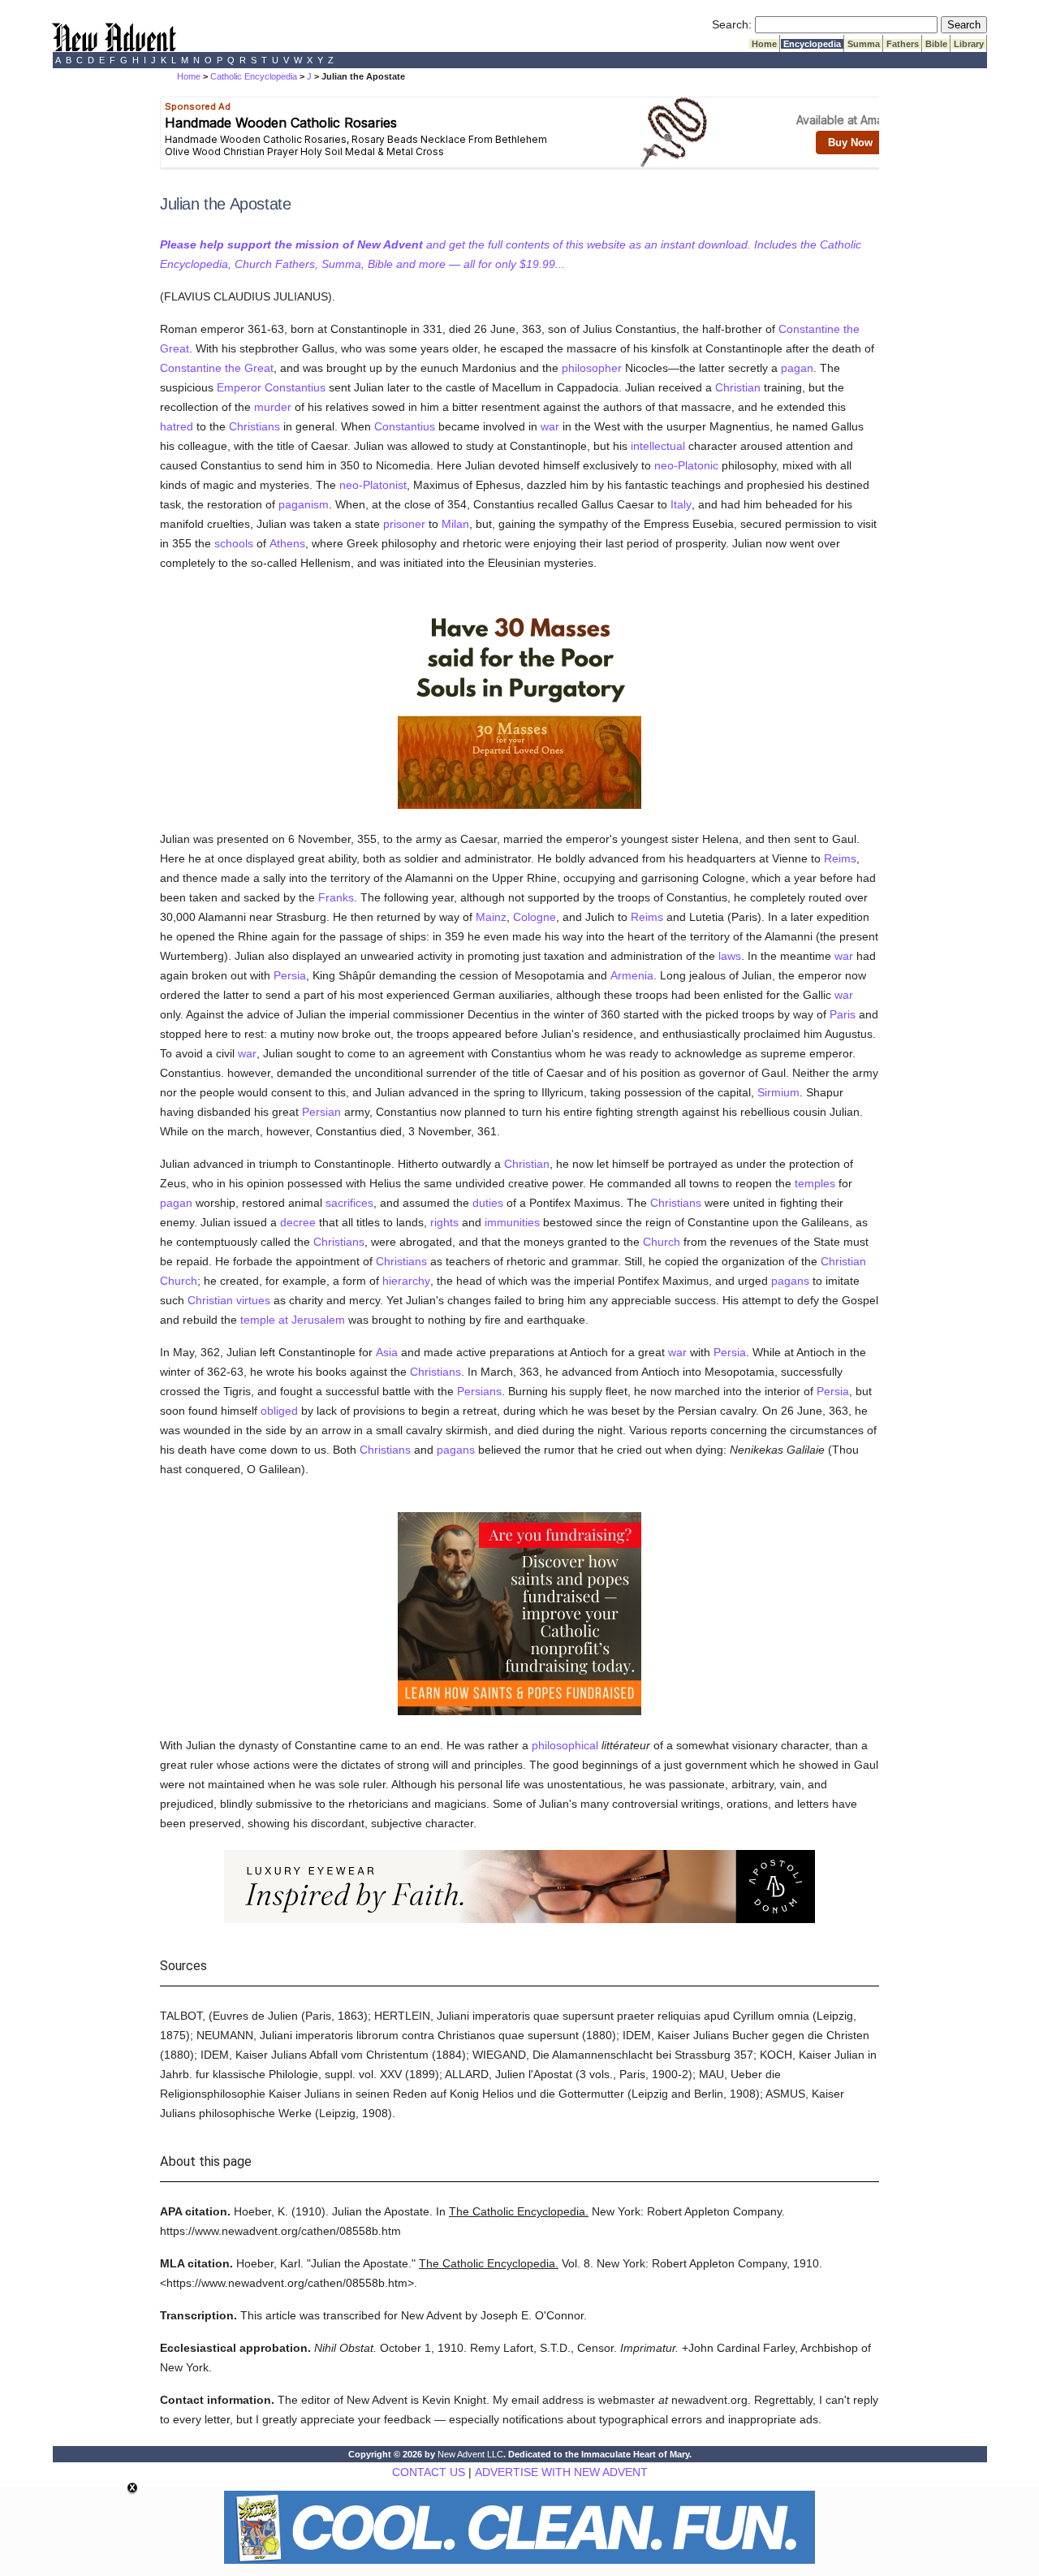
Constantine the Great (217, 368)
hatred (177, 426)
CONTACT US (429, 2472)
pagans (790, 1281)
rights (444, 1222)
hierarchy (406, 1281)
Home (764, 44)
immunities (512, 1222)
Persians (479, 1391)
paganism (304, 504)
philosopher (592, 368)
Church (662, 1242)
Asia (387, 1352)
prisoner (404, 524)
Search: (732, 24)
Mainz (491, 917)
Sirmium (778, 1092)
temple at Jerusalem (293, 1320)
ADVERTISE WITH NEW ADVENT (561, 2472)
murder (273, 407)
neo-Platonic (686, 465)
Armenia (632, 975)
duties (488, 1203)
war (550, 426)
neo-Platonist (373, 485)
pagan (797, 368)
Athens (287, 543)
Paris (843, 1014)
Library (969, 44)
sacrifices (349, 1203)
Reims (840, 858)
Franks (336, 897)
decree (298, 1222)
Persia (290, 975)
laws (730, 956)
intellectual (658, 446)
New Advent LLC (470, 2454)
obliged (279, 1411)
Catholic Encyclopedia (254, 76)
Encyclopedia (812, 44)
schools (234, 543)
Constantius (405, 426)
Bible (936, 44)
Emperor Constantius (271, 387)
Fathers (903, 44)
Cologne (535, 917)
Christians (254, 426)
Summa (864, 44)
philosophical (565, 1745)
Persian (321, 1112)
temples (815, 1183)
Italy (681, 504)
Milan (455, 524)
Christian (738, 387)
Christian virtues (229, 1300)
